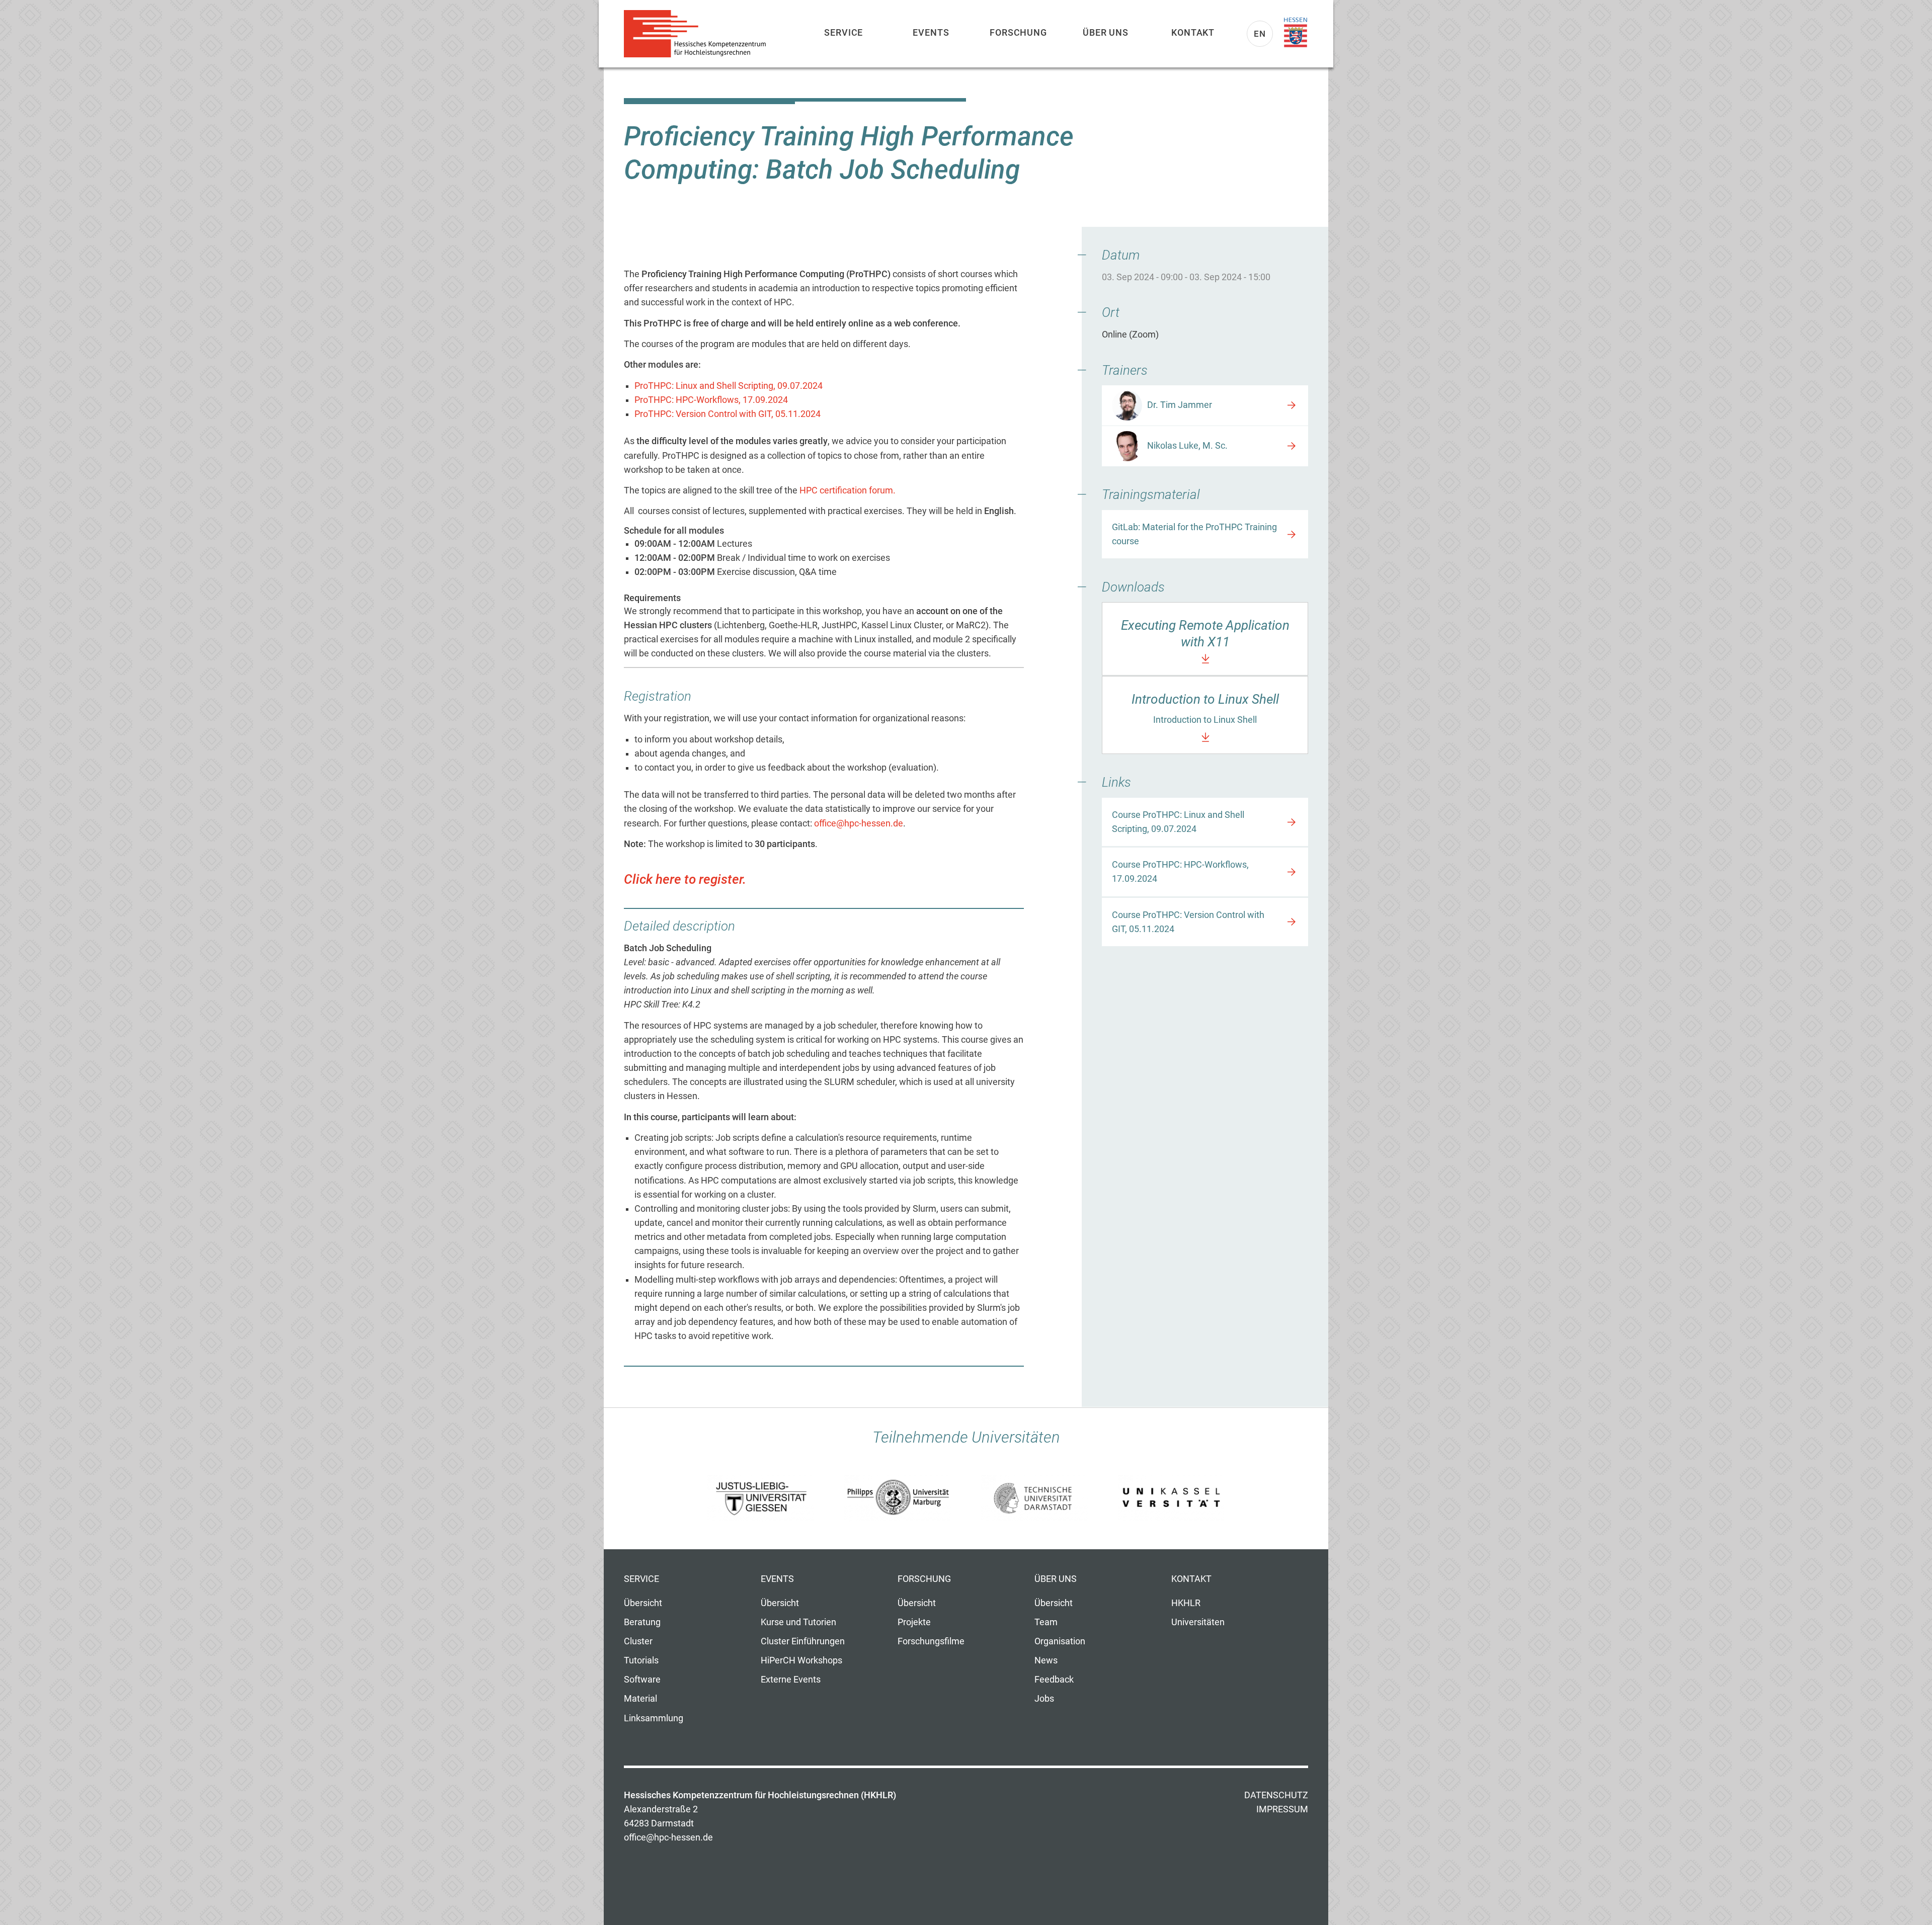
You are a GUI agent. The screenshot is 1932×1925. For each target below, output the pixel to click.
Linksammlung (654, 1718)
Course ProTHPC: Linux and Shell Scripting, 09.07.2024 (1178, 822)
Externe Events (791, 1680)
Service (843, 32)
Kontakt (1193, 32)
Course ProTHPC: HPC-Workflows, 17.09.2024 (1180, 872)
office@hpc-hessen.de (859, 823)
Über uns (1106, 32)
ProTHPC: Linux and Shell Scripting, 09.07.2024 (729, 386)
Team (1046, 1622)
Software (642, 1680)
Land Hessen (1296, 33)
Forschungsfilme (931, 1641)
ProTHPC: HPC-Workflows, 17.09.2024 (711, 400)
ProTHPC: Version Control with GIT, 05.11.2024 (728, 414)
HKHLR (1186, 1603)
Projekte (914, 1622)
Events (931, 32)
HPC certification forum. (848, 490)
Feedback (1054, 1680)
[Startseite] (699, 34)
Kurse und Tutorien (798, 1622)
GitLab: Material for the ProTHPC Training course (1194, 534)
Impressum (1282, 1809)
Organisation (1060, 1641)
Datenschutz (1276, 1795)
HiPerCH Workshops (801, 1660)
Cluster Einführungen (803, 1641)
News (1046, 1660)
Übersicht (643, 1603)
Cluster (638, 1641)
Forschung (1018, 32)
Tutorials (641, 1660)
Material (640, 1699)
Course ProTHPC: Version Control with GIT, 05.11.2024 (1188, 922)
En (1260, 34)
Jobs (1044, 1699)
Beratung (642, 1622)
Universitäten (1198, 1622)
